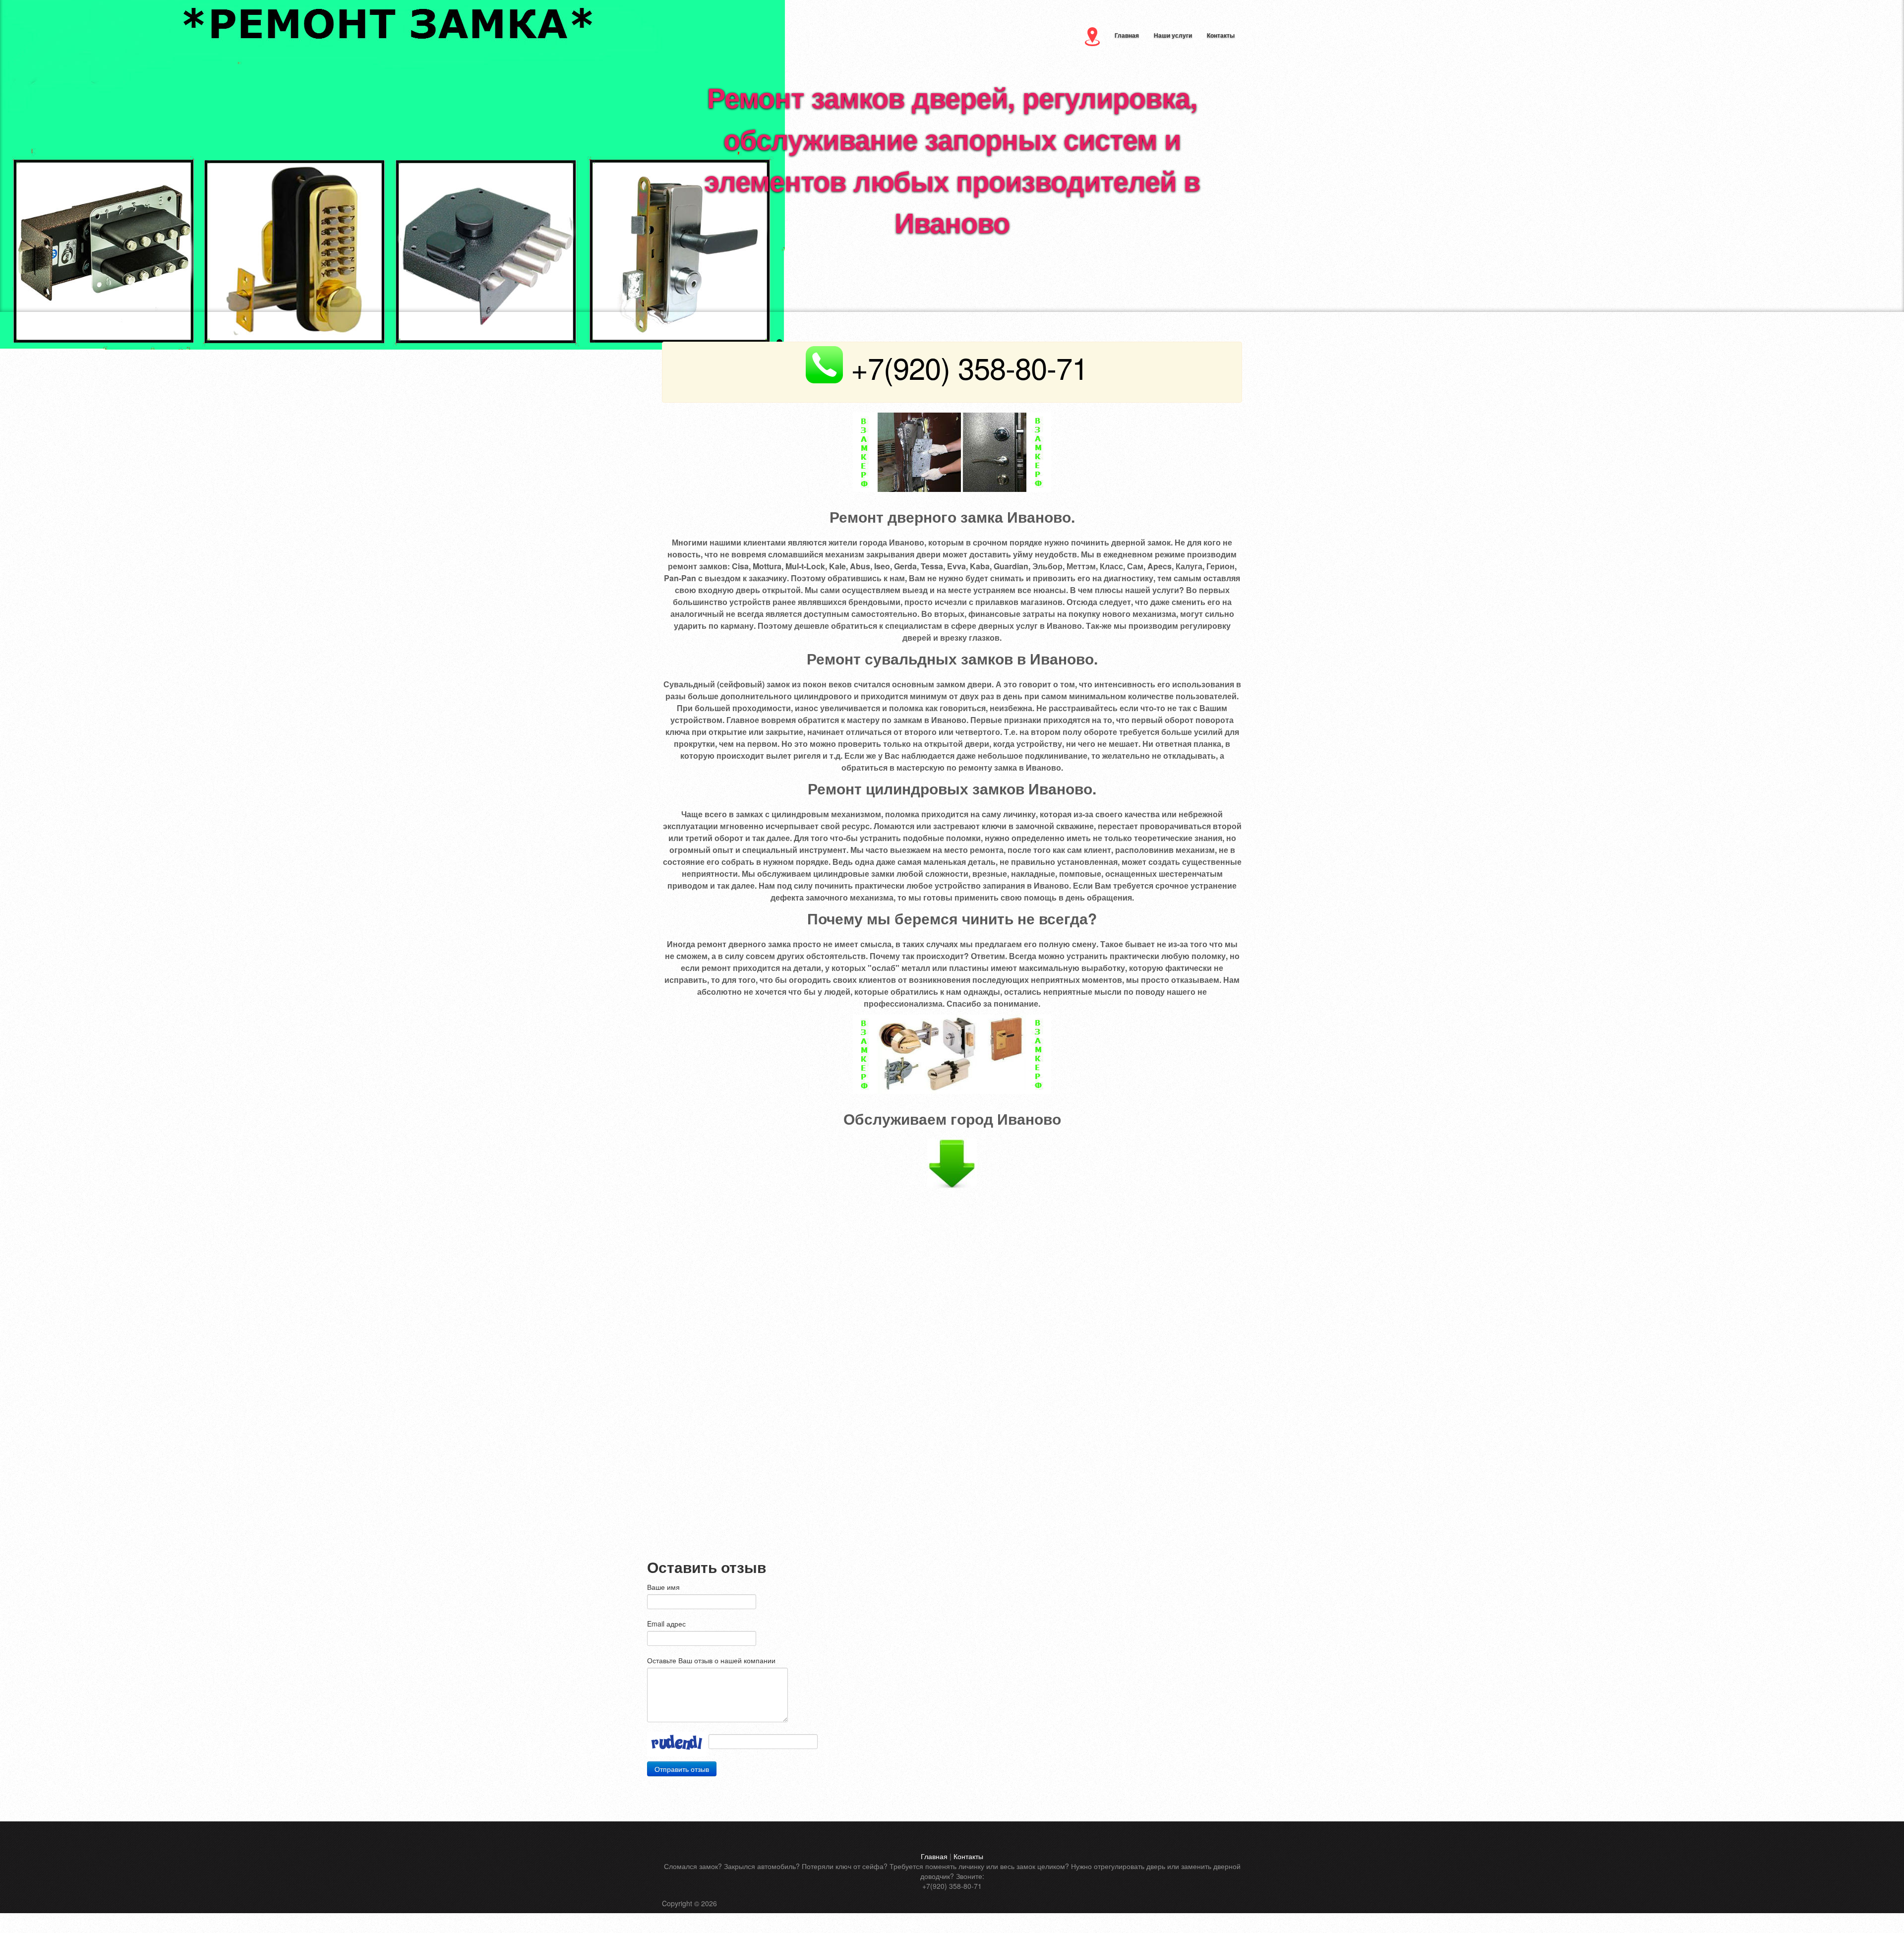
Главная (1127, 35)
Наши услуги (1173, 35)
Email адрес (666, 1624)
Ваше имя (663, 1587)
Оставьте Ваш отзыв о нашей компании (711, 1660)
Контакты (1221, 35)
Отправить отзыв (682, 1769)
